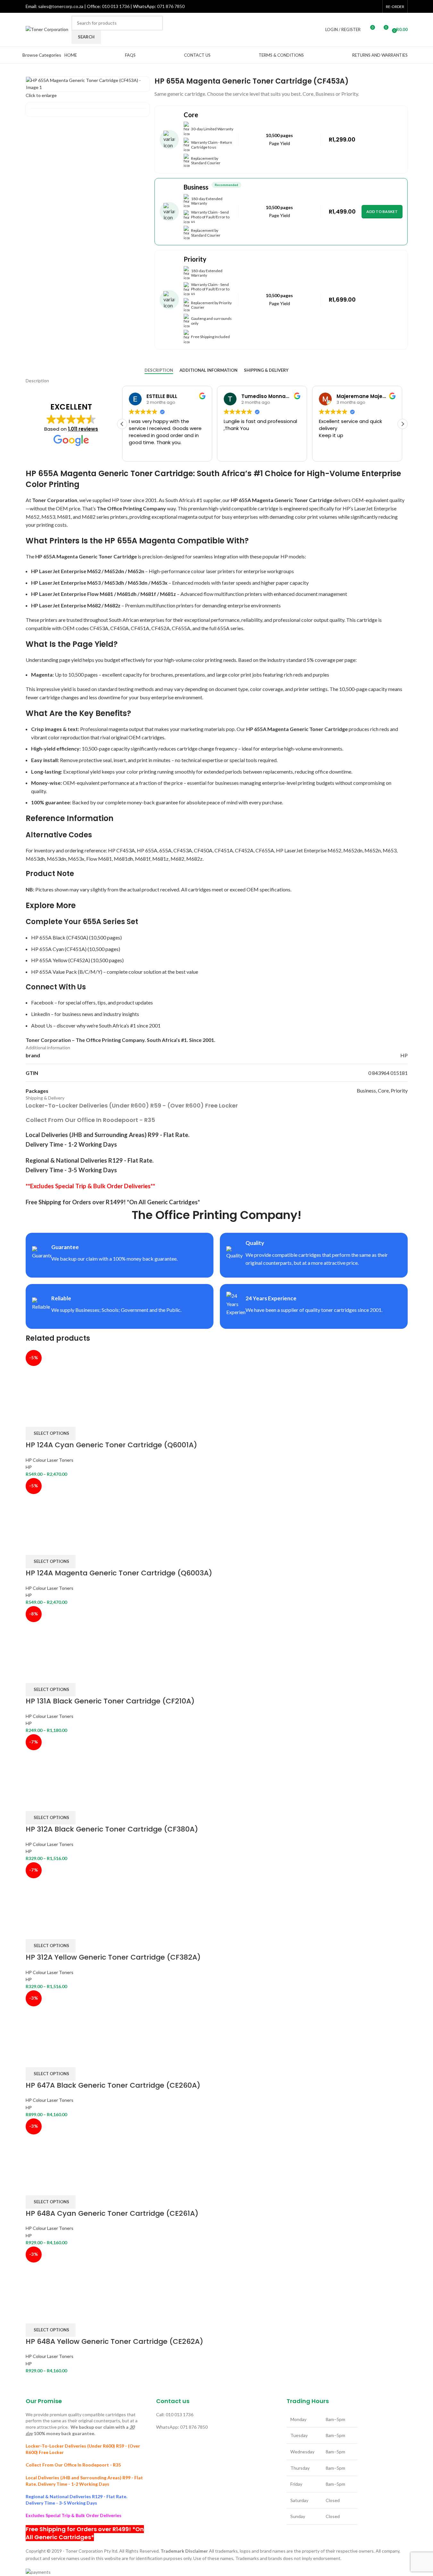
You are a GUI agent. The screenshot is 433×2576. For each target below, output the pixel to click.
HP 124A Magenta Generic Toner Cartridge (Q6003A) (119, 1573)
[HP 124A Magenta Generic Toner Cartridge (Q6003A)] (56, 1508)
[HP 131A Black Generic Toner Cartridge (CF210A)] (52, 1636)
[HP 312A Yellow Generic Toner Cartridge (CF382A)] (56, 1892)
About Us (42, 1025)
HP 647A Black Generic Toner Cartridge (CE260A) (113, 2085)
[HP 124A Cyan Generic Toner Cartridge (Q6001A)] (56, 1380)
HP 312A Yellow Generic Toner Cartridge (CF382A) (113, 1957)
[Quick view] (51, 1419)
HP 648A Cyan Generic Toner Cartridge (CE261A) (112, 2213)
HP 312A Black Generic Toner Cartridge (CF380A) (112, 1829)
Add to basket (382, 211)
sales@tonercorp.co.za (61, 6)
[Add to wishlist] (68, 1419)
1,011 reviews (83, 429)
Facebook (42, 1002)
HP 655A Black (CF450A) (60, 937)
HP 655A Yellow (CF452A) (61, 960)
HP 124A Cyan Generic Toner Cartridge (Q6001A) (111, 1445)
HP (29, 1467)
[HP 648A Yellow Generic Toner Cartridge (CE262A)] (56, 2276)
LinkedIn (41, 1014)
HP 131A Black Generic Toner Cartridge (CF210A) (110, 1701)
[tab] (159, 370)
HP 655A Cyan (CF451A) (59, 949)
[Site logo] (47, 29)
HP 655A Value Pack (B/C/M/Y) (67, 972)
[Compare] (34, 1419)
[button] (403, 424)
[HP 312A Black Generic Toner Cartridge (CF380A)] (56, 1764)
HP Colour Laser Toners (50, 1460)
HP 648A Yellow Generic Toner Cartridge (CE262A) (114, 2341)
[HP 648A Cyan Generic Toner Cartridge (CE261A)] (56, 2148)
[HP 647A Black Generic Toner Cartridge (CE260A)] (56, 2020)
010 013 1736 (116, 6)
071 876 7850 (171, 6)
